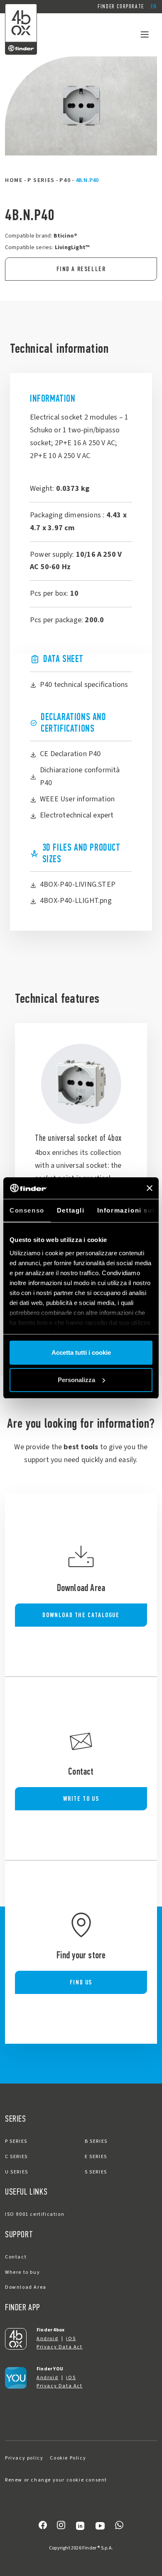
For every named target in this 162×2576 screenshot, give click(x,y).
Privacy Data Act (60, 2347)
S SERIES (96, 2172)
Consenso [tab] (27, 1210)
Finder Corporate (121, 6)
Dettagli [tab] (71, 1210)
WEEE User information (77, 799)
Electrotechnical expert (77, 815)
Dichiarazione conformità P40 (80, 776)
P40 (65, 180)
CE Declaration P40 (70, 754)
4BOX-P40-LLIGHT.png (76, 901)
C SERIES (16, 2157)
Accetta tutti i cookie (81, 1352)
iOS (71, 2339)
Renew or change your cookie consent (56, 2480)
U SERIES (17, 2172)
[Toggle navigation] (145, 34)
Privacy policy (24, 2458)
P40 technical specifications (84, 685)
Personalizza (76, 1380)
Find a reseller (81, 269)
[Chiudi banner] (150, 1188)
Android (47, 2339)
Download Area (26, 2287)
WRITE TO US (81, 1799)
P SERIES (41, 180)
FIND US (81, 1982)
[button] (154, 7)
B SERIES (96, 2141)
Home (14, 180)
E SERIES (96, 2157)
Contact (16, 2257)
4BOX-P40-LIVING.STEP (78, 884)
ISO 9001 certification (35, 2214)
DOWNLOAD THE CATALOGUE (81, 1615)
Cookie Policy (68, 2458)
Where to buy (22, 2272)
